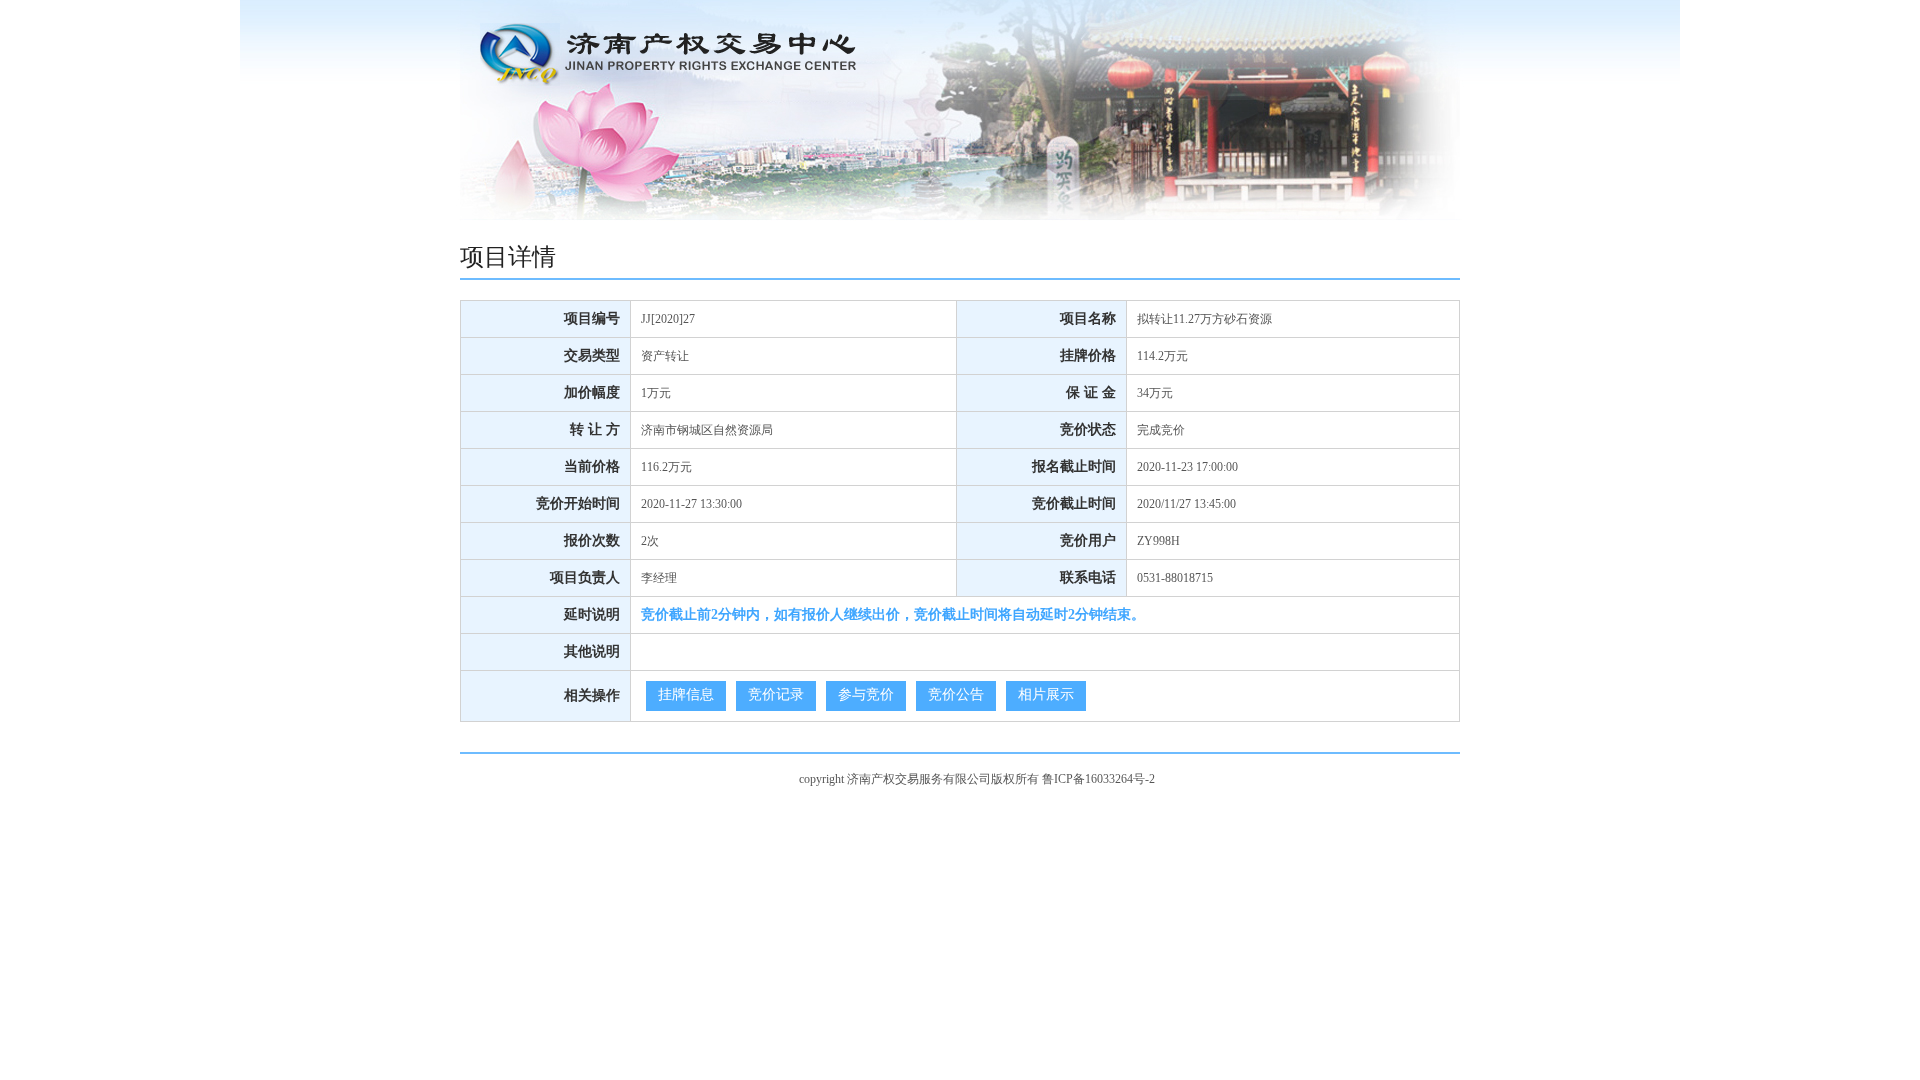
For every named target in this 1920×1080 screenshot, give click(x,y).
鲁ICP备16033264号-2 (1098, 779)
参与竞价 (866, 694)
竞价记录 (776, 694)
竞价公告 (956, 694)
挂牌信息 (686, 694)
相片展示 (1046, 694)
